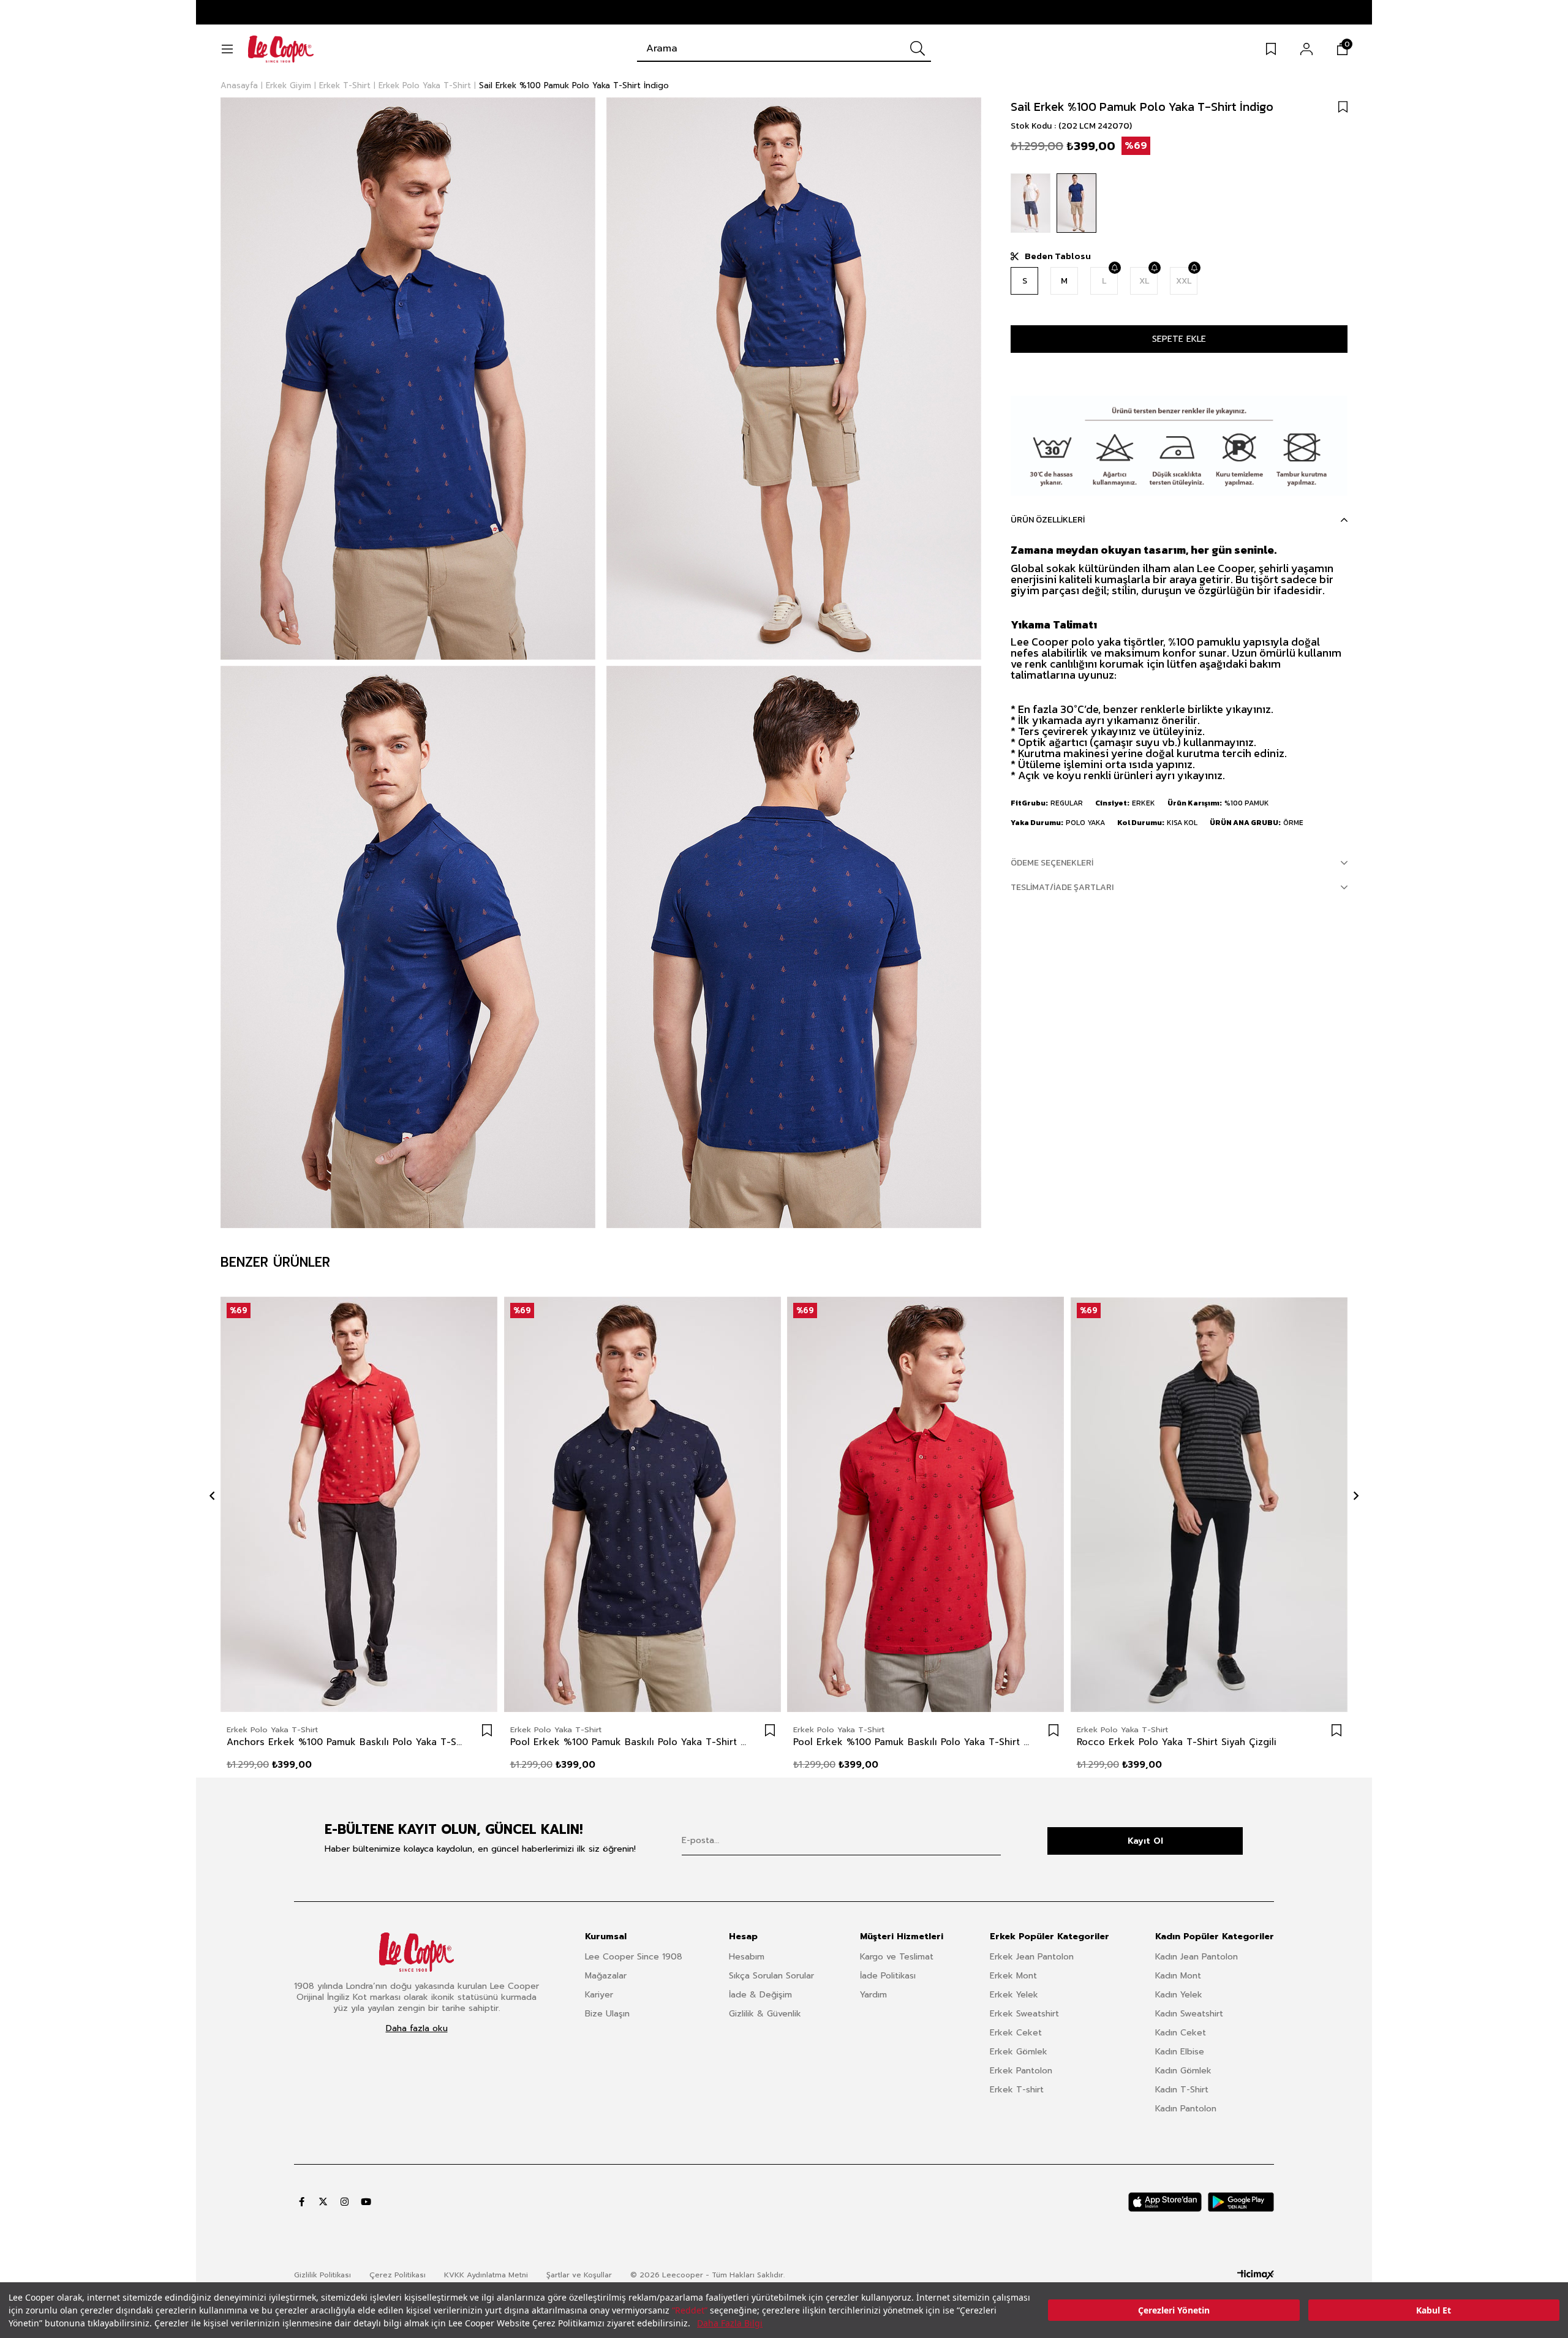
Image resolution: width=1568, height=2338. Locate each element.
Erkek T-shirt (1017, 2090)
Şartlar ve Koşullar (579, 2275)
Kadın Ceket (1181, 2033)
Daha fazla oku (417, 2029)
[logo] (417, 1952)
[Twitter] (323, 2202)
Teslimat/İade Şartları (1062, 887)
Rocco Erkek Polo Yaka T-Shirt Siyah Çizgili (1177, 1742)
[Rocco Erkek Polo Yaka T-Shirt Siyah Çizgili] (1209, 1505)
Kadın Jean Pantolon (1197, 1957)
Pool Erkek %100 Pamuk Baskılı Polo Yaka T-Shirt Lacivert (631, 1742)
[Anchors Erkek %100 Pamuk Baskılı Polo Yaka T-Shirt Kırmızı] (359, 1505)
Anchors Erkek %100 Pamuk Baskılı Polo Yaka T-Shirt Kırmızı (347, 1742)
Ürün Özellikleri (1048, 520)
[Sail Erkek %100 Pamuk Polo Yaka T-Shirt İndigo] (1076, 203)
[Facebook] (302, 2202)
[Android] (1241, 2202)
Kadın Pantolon (1186, 2109)
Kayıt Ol (1145, 1841)
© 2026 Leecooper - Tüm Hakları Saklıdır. (707, 2275)
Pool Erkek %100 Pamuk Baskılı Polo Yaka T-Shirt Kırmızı (914, 1742)
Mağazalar (606, 1976)
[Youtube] (366, 2202)
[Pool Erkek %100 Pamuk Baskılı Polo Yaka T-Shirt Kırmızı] (926, 1505)
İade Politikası (888, 1976)
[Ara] (918, 48)
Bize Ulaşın (607, 2014)
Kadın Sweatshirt (1189, 2014)
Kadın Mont (1178, 1976)
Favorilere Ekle (487, 1730)
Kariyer (599, 1995)
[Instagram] (345, 2202)
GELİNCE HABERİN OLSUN (1114, 268)
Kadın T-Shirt (1182, 2090)
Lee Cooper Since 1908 (634, 1957)
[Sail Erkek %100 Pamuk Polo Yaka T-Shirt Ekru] (1031, 203)
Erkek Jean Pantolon (1032, 1957)
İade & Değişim (760, 1995)
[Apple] (1165, 2202)
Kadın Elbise (1180, 2052)
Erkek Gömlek (1019, 2052)
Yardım (873, 1995)
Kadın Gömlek (1183, 2071)
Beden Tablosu (1058, 256)
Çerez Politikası (398, 2275)
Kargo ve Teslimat (897, 1957)
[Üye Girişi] (1306, 49)
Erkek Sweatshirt (1024, 2014)
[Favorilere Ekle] (1343, 107)
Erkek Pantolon (1021, 2071)
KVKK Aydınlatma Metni (486, 2275)
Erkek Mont (1013, 1976)
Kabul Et (1434, 2310)
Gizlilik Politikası (322, 2275)
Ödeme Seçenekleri (1052, 863)
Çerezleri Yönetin (1174, 2310)
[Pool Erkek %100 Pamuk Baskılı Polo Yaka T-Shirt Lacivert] (643, 1505)
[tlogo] (1256, 2275)
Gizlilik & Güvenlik (765, 2014)
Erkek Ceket (1016, 2033)
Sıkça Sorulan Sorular (771, 1976)
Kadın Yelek (1179, 1995)
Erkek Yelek (1014, 1995)
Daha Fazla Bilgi (730, 2323)
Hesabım (747, 1957)
